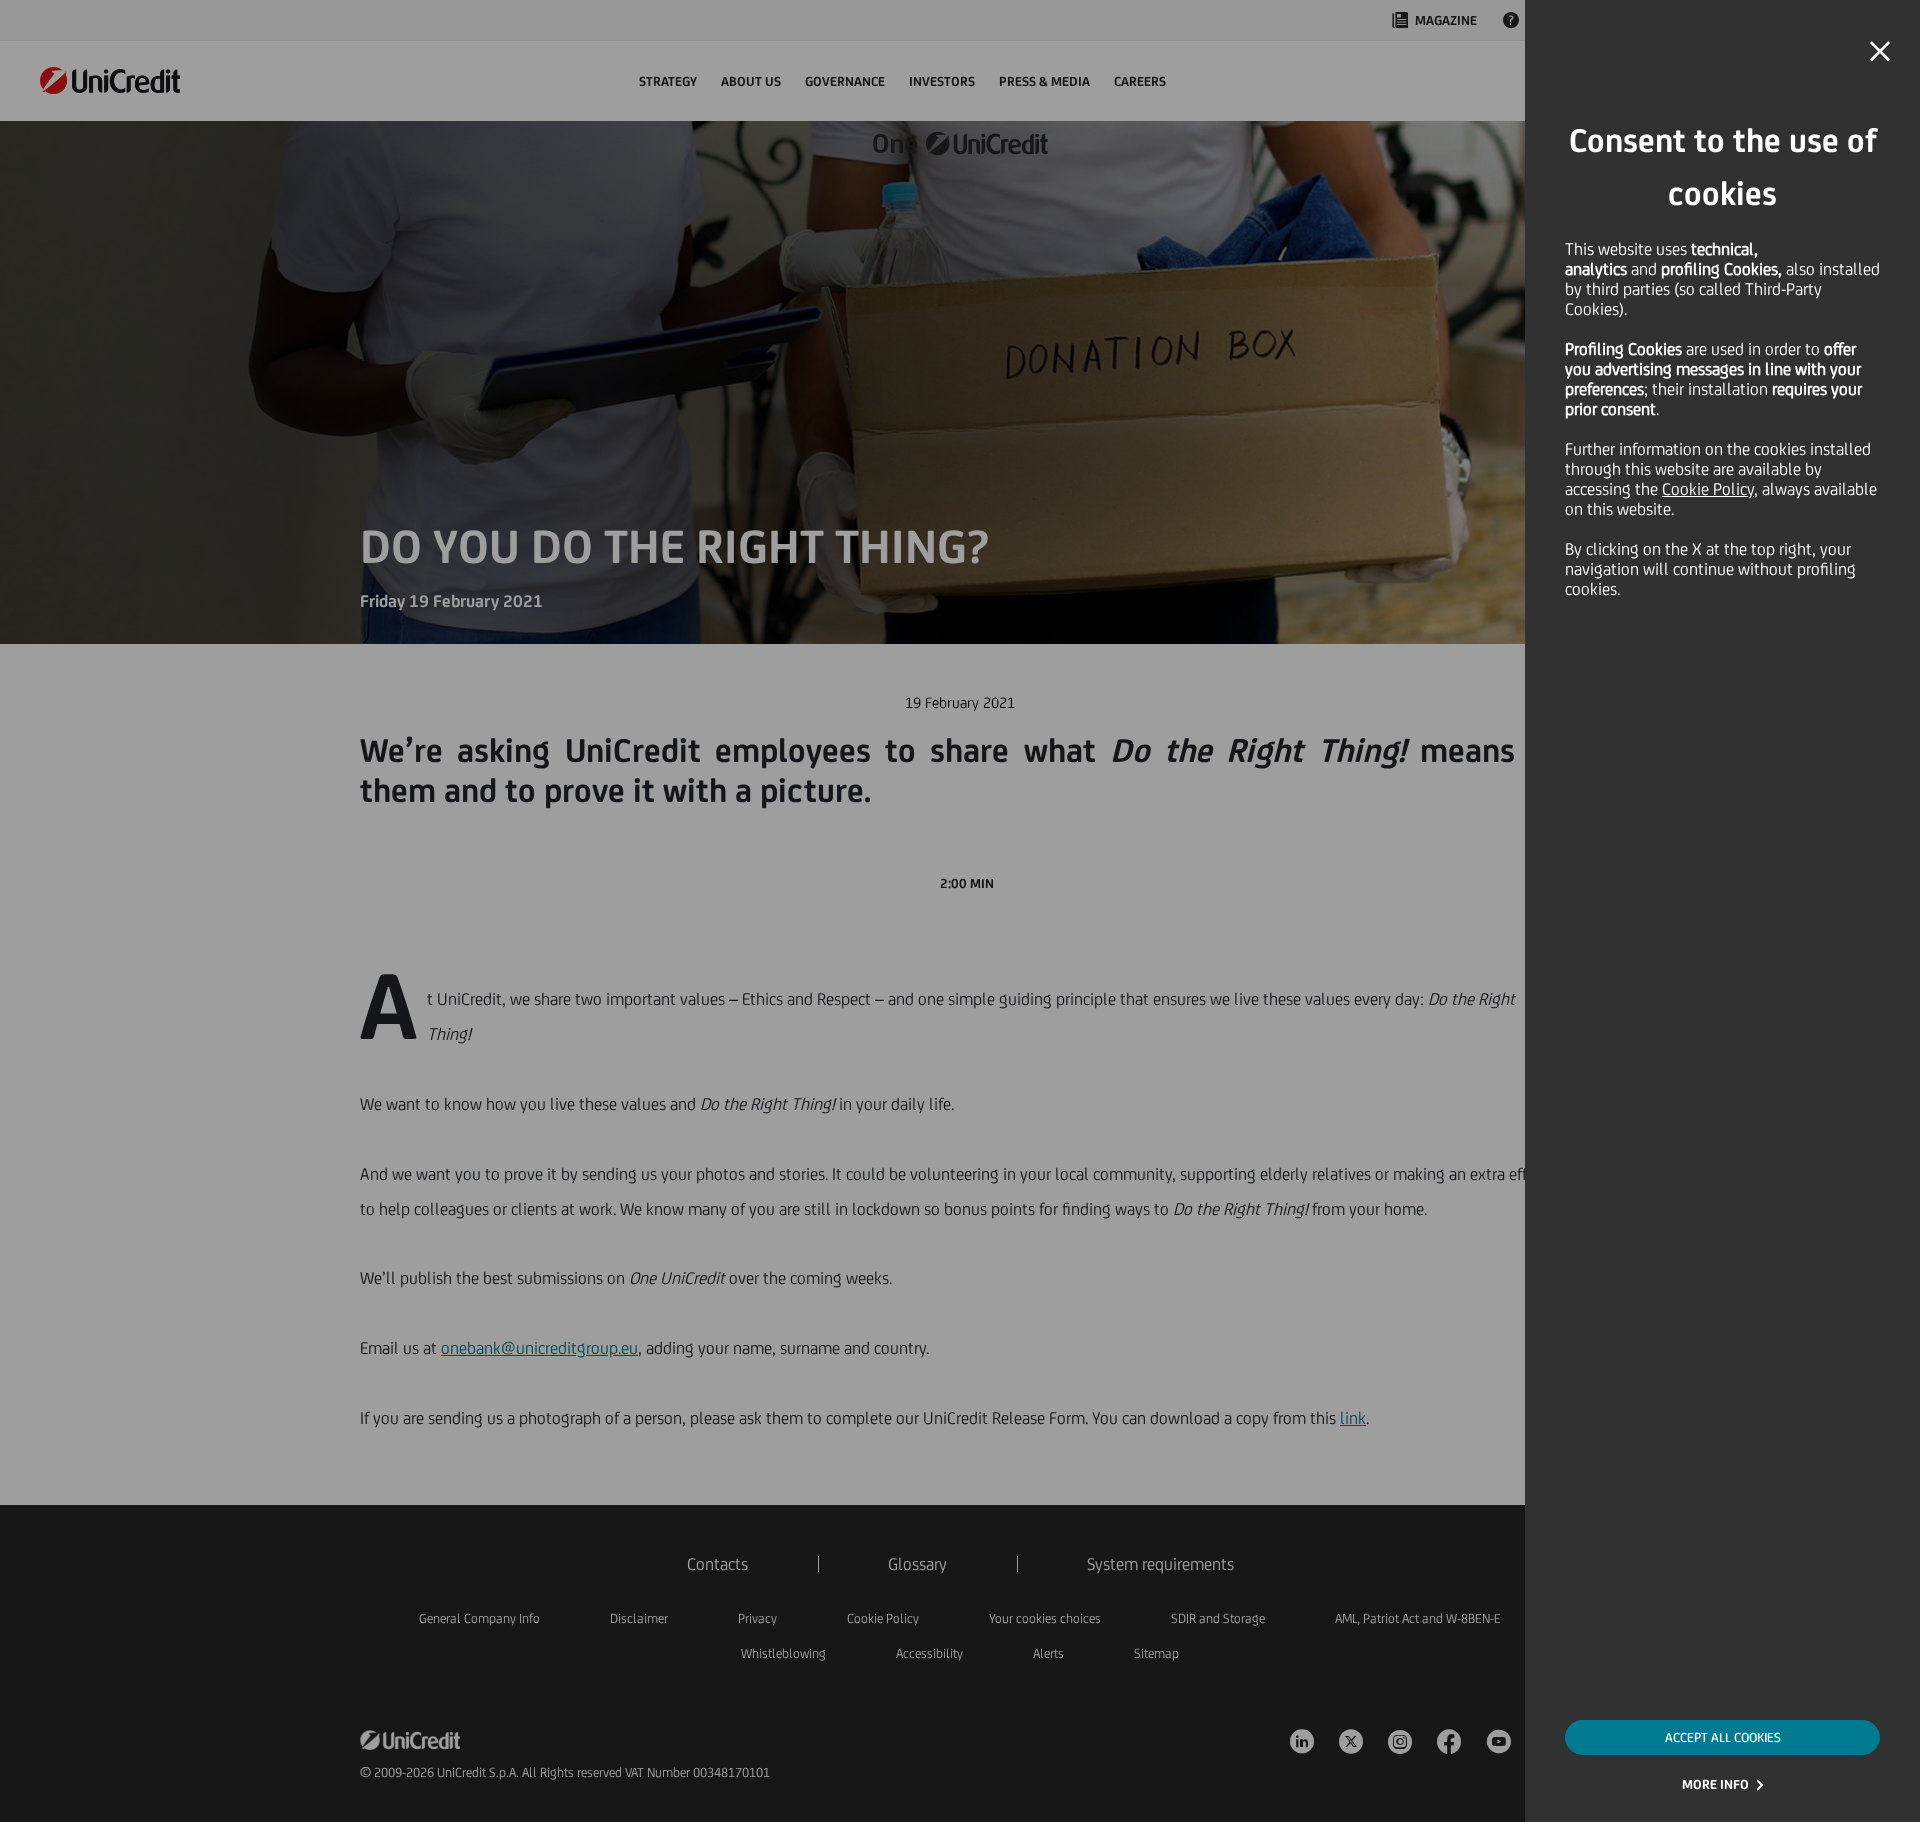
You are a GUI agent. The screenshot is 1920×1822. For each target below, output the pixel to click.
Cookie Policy (1708, 489)
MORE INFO (1715, 1784)
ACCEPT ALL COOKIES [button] (1723, 1737)
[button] (1880, 52)
